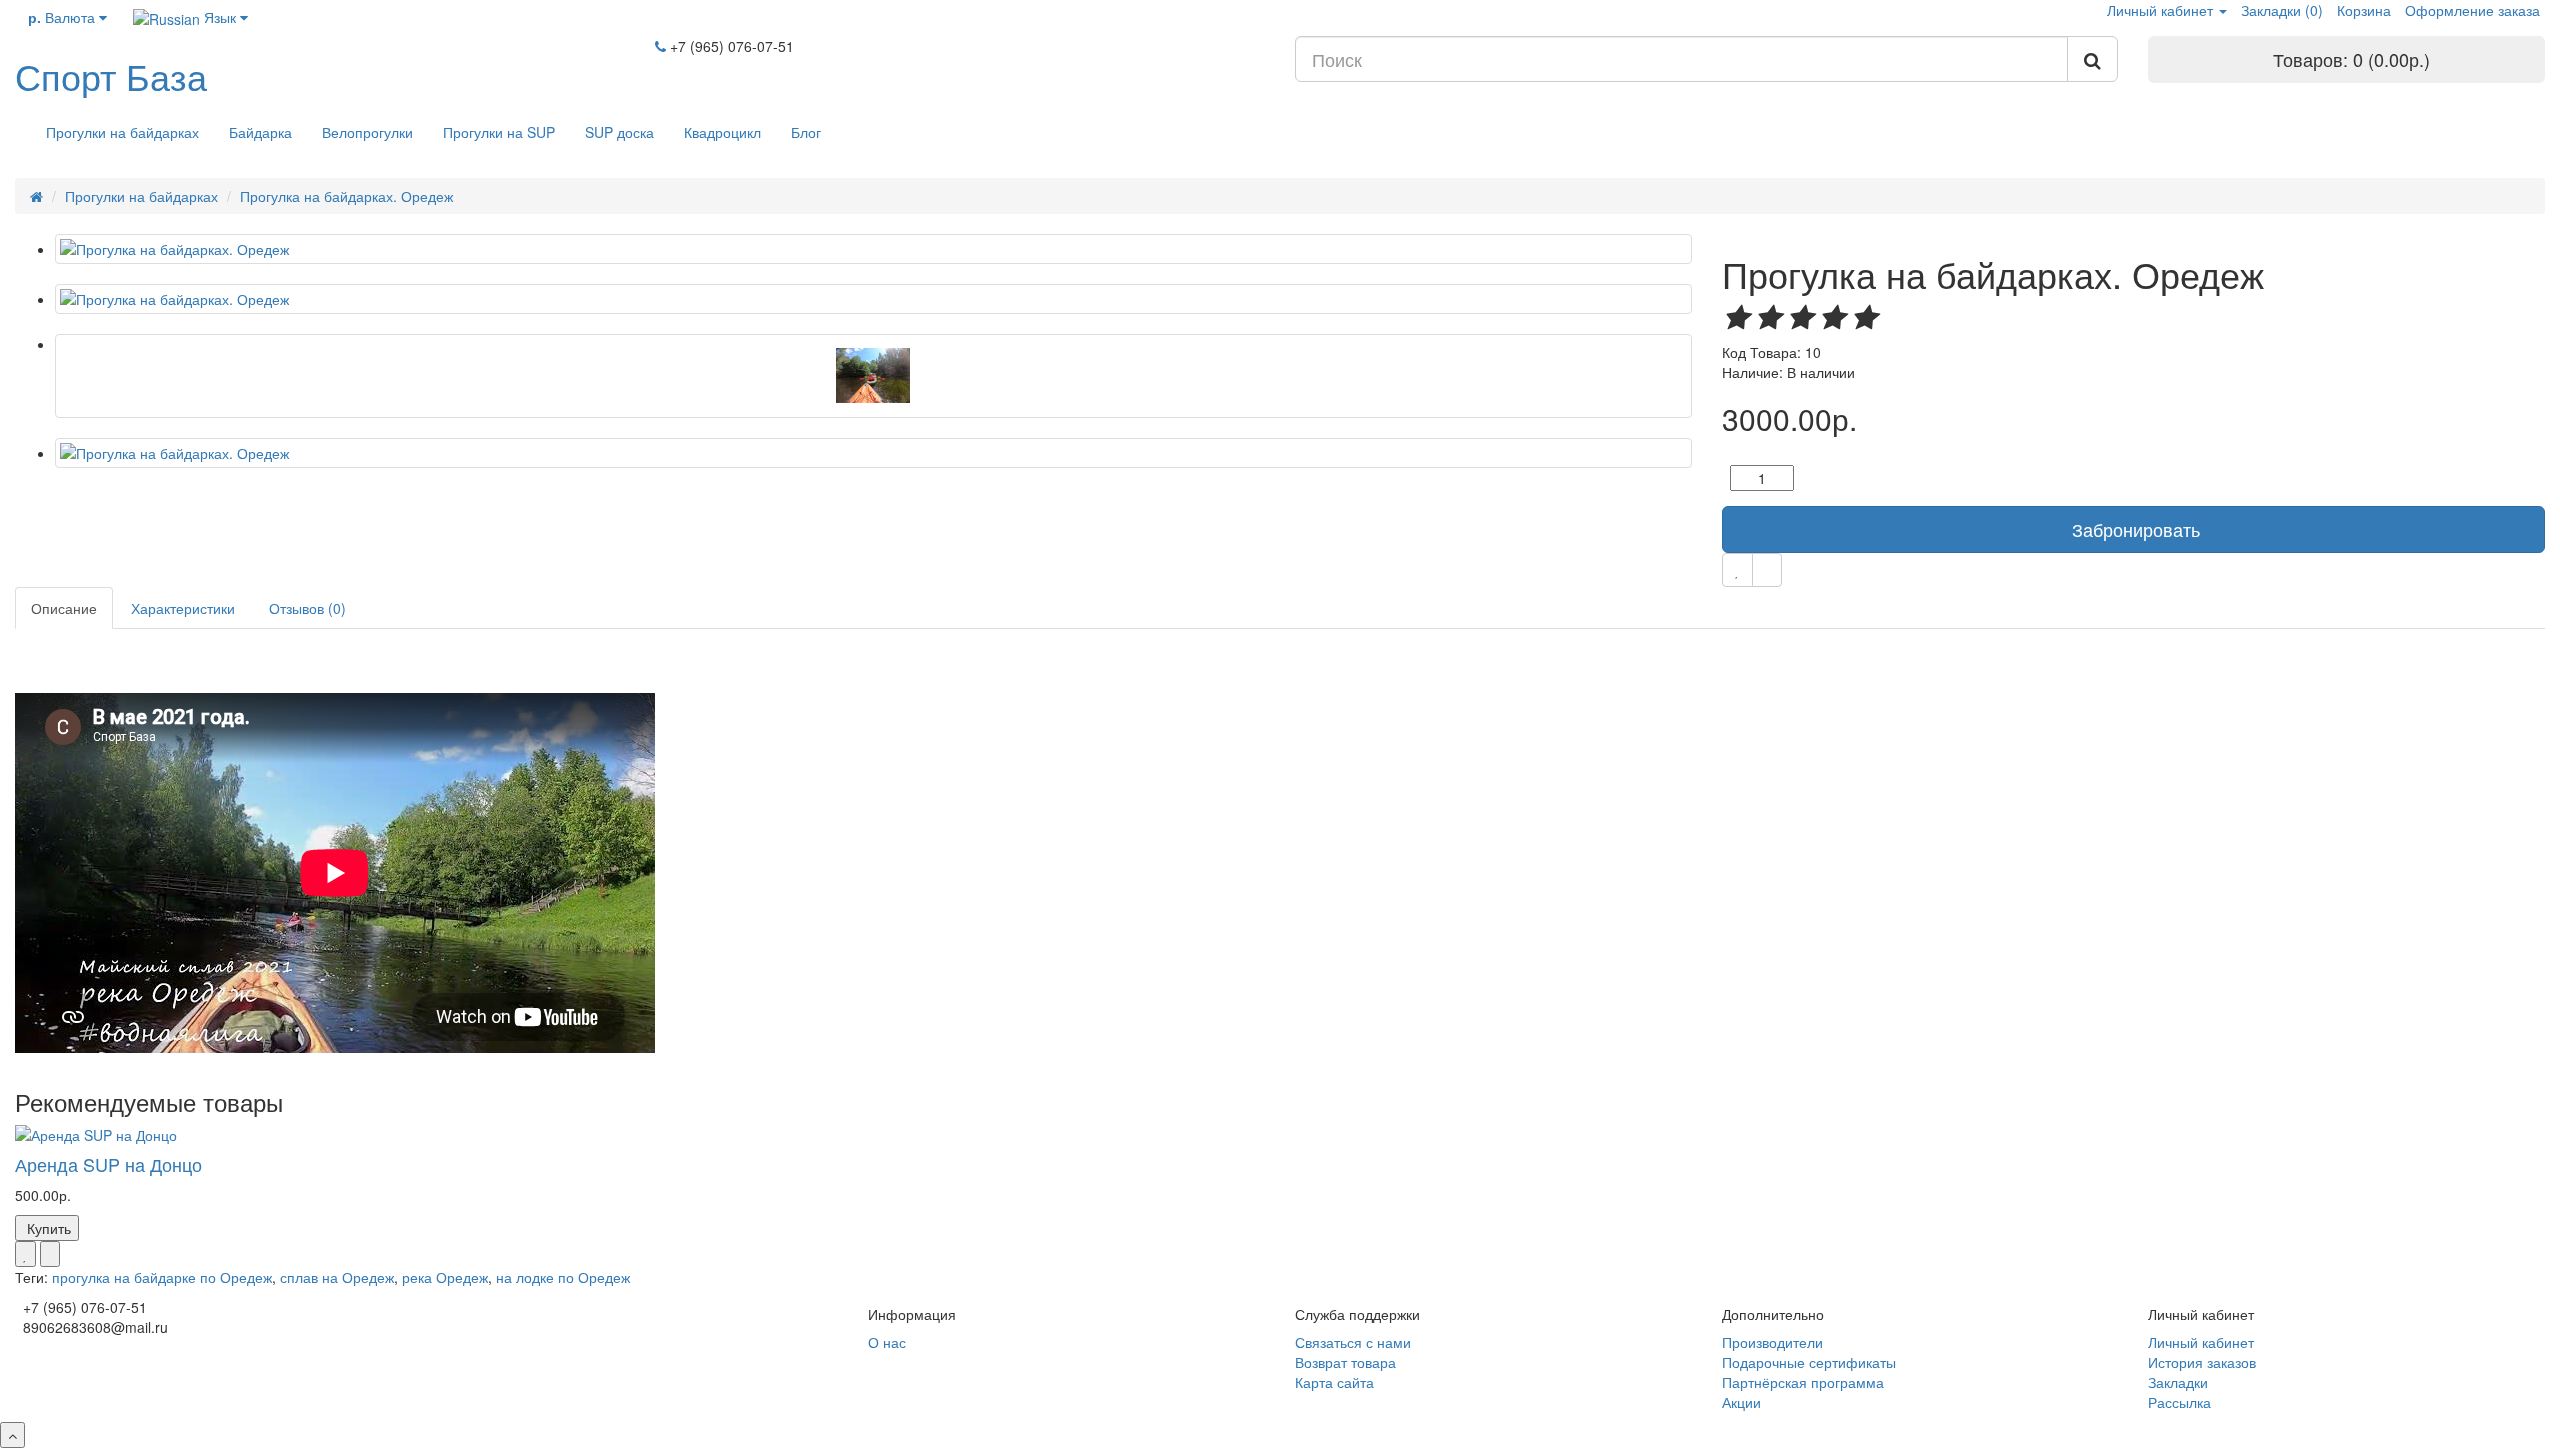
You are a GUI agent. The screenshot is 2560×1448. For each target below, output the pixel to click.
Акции (1741, 1402)
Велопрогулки (367, 132)
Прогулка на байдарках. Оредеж (346, 196)
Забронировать (2136, 529)
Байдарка (260, 132)
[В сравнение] (1767, 570)
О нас (887, 1342)
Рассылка (2179, 1402)
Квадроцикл (722, 132)
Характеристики (183, 608)
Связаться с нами (1353, 1342)
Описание (64, 608)
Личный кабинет (2201, 1342)
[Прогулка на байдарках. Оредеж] (873, 249)
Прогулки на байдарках (122, 132)
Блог (806, 132)
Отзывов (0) (307, 608)
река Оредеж (445, 1277)
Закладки (2178, 1382)
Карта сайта (1334, 1382)
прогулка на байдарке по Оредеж (162, 1277)
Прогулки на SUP (499, 132)
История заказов (2202, 1362)
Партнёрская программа (1803, 1382)
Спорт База (111, 75)
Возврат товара (1345, 1362)
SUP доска (619, 132)
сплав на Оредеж (337, 1277)
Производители (1772, 1342)
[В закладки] (1737, 570)
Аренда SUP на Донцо (108, 1164)
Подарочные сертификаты (1809, 1362)
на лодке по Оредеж (563, 1277)
